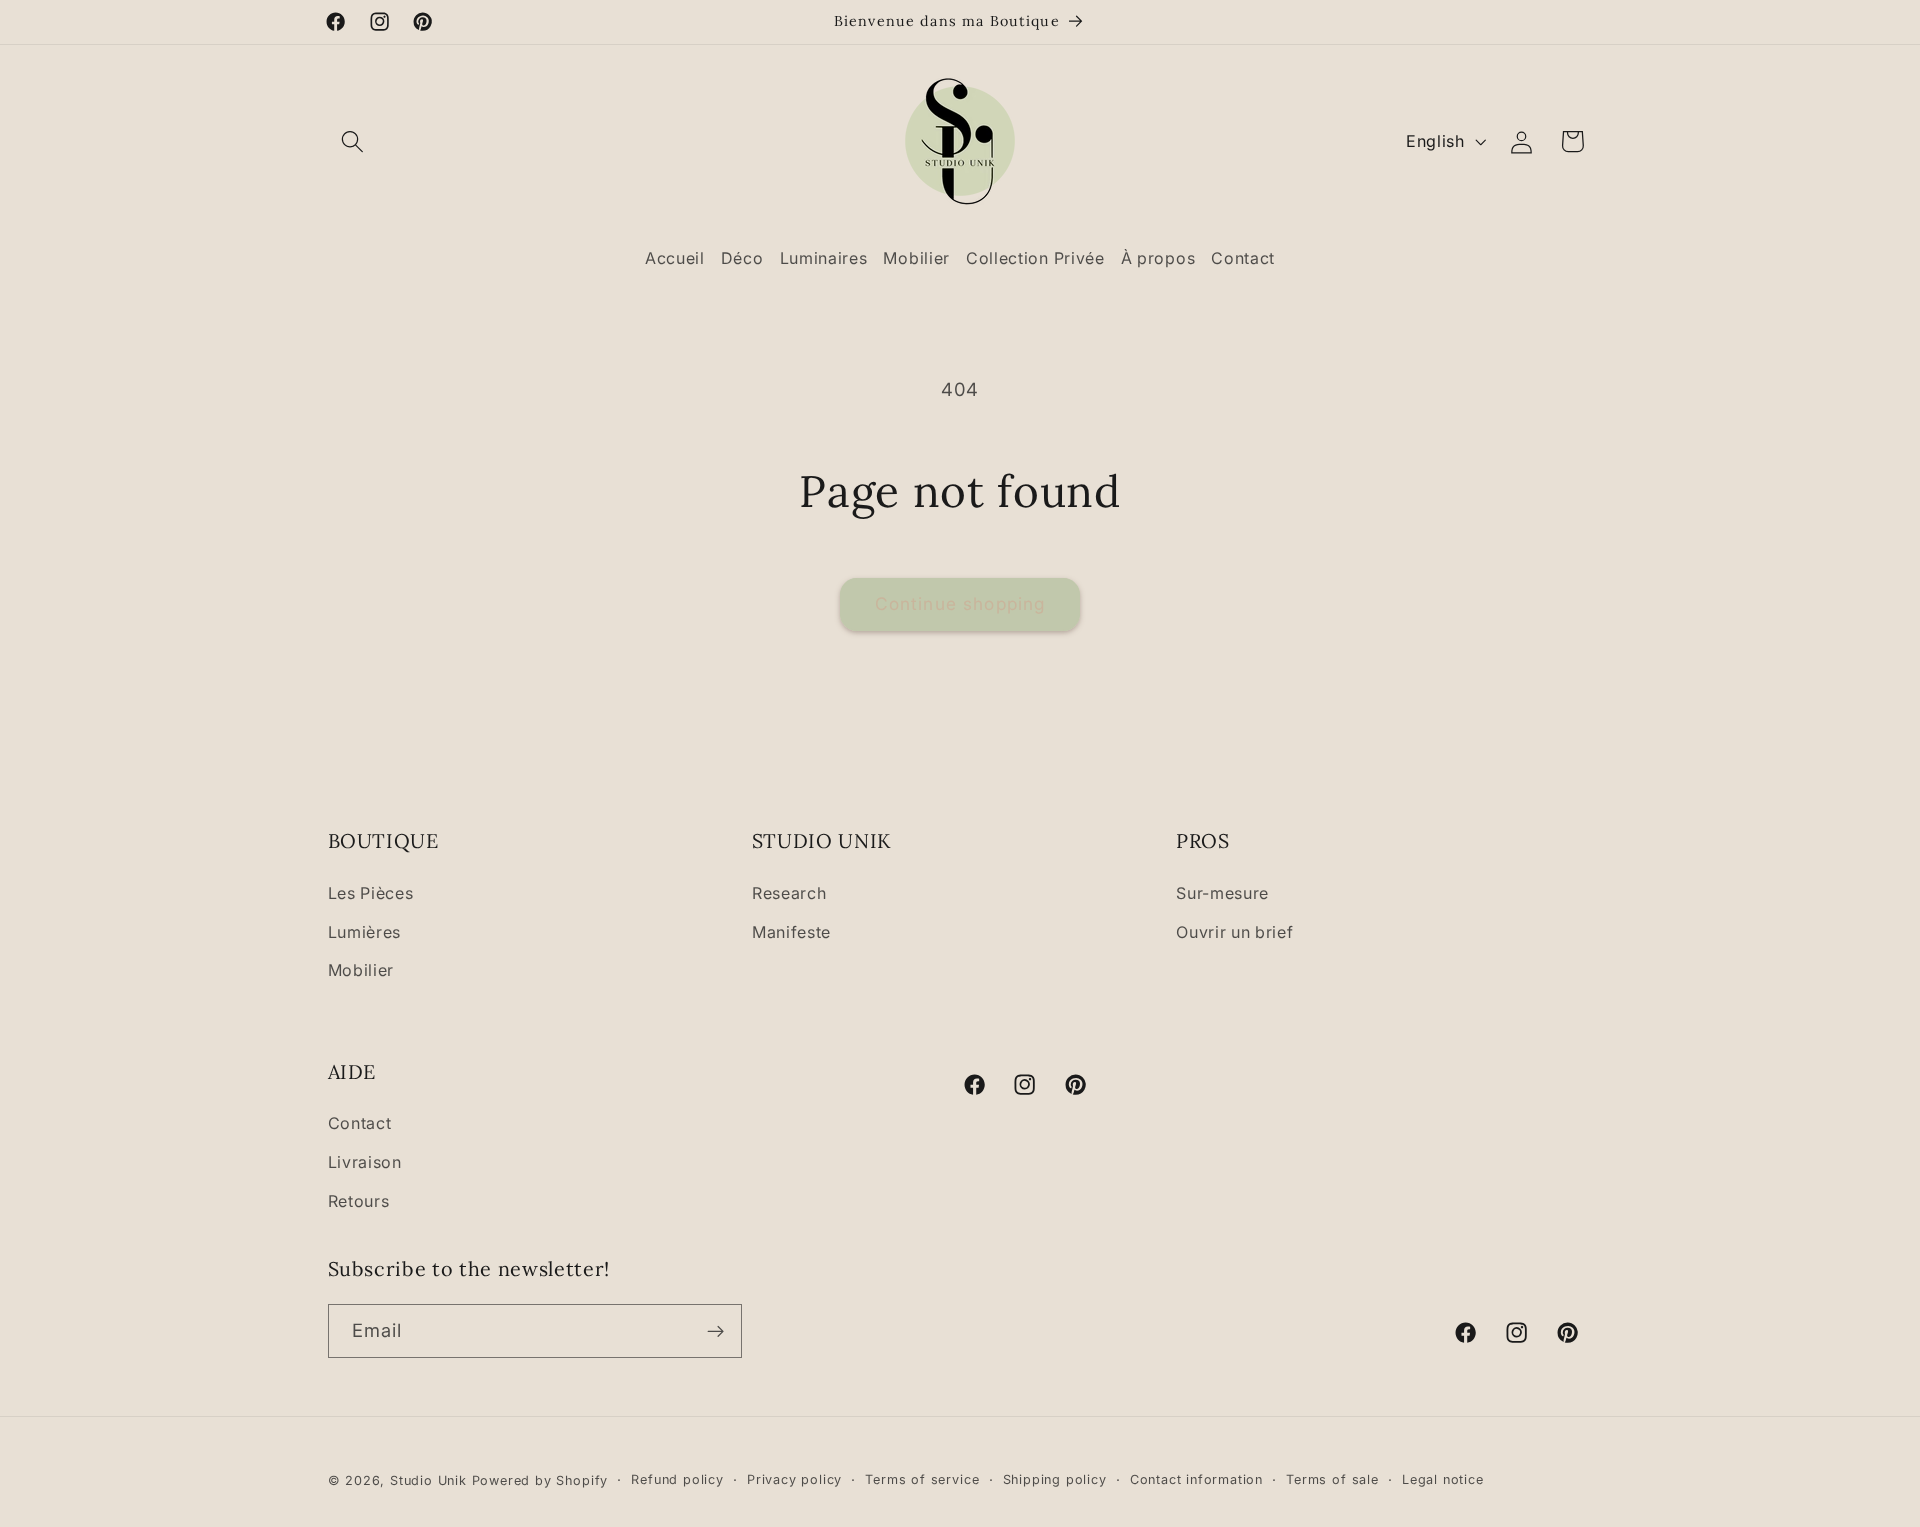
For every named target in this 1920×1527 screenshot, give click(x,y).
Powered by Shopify (540, 1480)
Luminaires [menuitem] (824, 258)
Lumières (365, 931)
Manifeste (791, 931)
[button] (353, 141)
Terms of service (922, 1479)
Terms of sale (1332, 1479)
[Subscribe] (715, 1332)
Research (789, 892)
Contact (360, 1124)
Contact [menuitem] (1243, 258)
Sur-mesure (1222, 892)
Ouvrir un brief (1234, 931)
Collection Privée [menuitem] (1035, 258)
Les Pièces (371, 892)
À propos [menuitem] (1158, 258)
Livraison (365, 1163)
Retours (359, 1201)
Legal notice (1443, 1479)
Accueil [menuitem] (675, 258)
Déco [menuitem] (742, 258)
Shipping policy (1055, 1479)
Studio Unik (428, 1480)
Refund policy (677, 1479)
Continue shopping (960, 603)
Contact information (1196, 1479)
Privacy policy (794, 1479)
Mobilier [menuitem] (916, 258)
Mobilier (361, 970)
